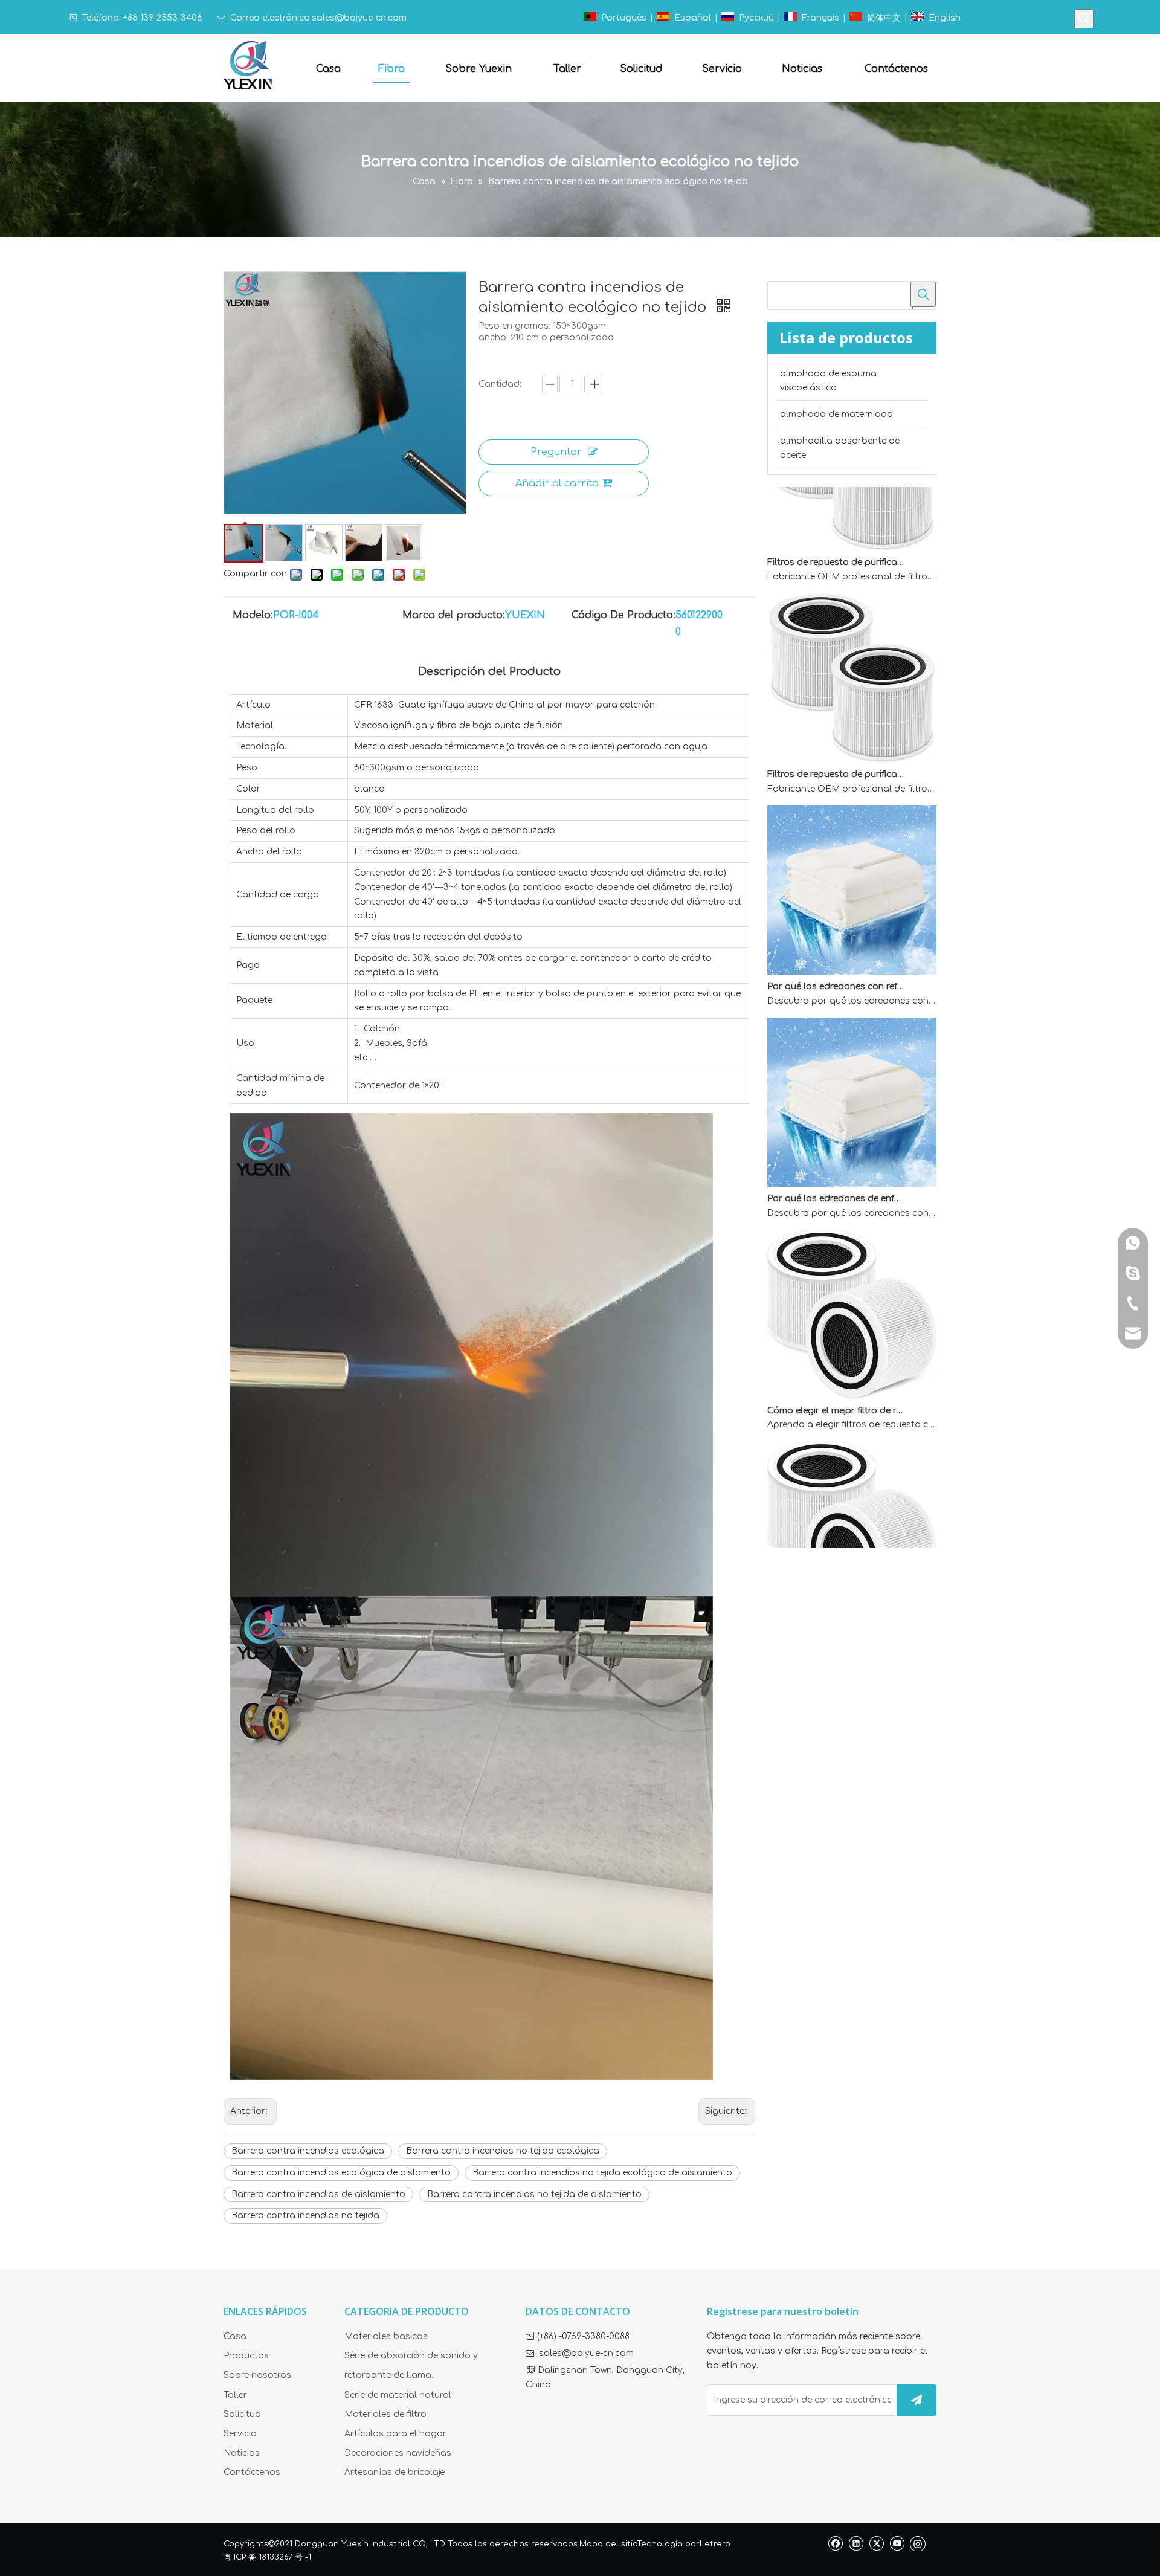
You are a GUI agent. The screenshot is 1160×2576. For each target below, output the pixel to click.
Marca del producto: (454, 615)
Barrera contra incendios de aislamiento (318, 2194)
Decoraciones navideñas (398, 2453)
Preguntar (556, 452)
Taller (235, 2395)
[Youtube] (897, 2543)
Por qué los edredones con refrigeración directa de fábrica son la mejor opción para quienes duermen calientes (836, 956)
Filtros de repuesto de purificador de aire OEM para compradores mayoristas (836, 531)
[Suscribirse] (917, 2400)
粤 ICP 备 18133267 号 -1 (267, 2557)
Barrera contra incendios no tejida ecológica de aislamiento (602, 2173)
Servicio (240, 2434)
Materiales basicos (386, 2336)
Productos (246, 2356)
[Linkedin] (856, 2543)
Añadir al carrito (557, 483)
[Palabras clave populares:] (1084, 19)
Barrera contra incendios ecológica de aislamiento (341, 2173)
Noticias (242, 2453)
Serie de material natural (398, 2395)
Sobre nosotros (257, 2375)
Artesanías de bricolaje (395, 2472)
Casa (235, 2336)
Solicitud (242, 2414)
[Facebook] (835, 2543)
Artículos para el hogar (395, 2434)
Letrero (715, 2544)
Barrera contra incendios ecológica (308, 2151)
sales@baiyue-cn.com (359, 18)
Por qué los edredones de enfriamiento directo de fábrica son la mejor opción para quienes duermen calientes (836, 1168)
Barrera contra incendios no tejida (305, 2216)
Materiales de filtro (385, 2414)
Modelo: (253, 615)
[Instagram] (918, 2543)
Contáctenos (252, 2472)
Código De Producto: (623, 615)
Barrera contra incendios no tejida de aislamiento (534, 2194)
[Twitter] (876, 2543)
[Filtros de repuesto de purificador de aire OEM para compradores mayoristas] (852, 517)
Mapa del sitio (608, 2544)
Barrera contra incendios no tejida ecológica (503, 2151)
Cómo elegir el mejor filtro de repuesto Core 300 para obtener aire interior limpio (836, 1380)
